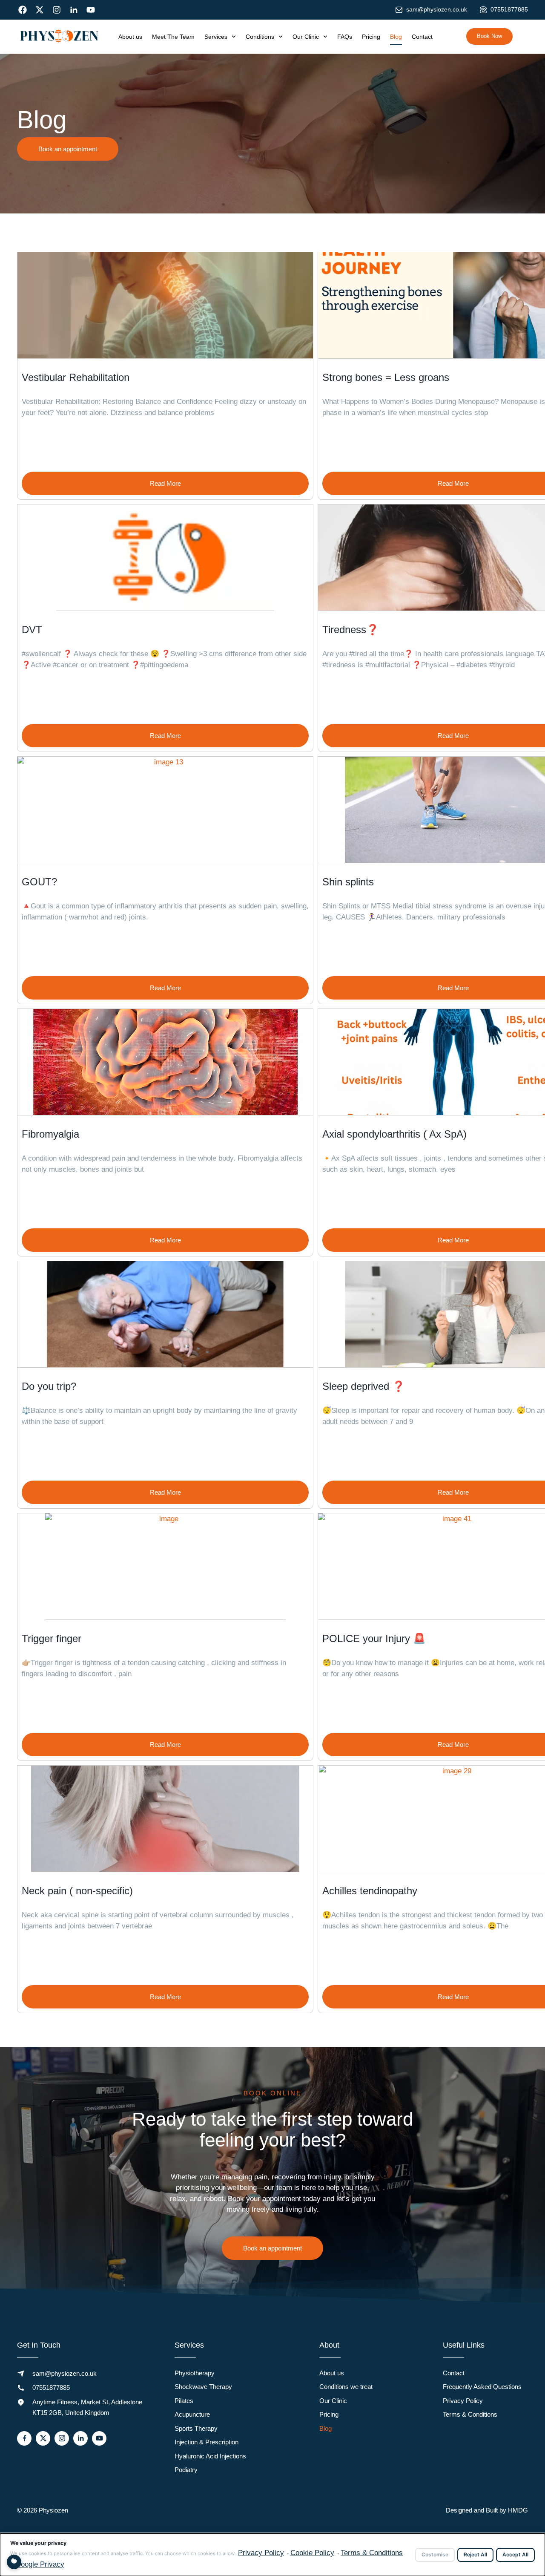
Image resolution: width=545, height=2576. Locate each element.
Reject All (475, 2554)
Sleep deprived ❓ (364, 1386)
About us (130, 37)
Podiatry (186, 2470)
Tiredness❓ (351, 630)
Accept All (515, 2554)
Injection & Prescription (207, 2442)
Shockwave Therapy (203, 2387)
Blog (396, 37)
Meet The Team (173, 37)
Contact (422, 37)
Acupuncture (192, 2414)
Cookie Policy (312, 2553)
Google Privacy (40, 2564)
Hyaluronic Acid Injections (210, 2456)
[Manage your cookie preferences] (14, 2562)
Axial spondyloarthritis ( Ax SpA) (394, 1134)
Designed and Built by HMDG (487, 2510)
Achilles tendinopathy (370, 1891)
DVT (32, 630)
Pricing (371, 37)
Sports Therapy (196, 2428)
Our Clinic (306, 37)
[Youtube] (91, 10)
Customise (435, 2554)
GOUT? (39, 882)
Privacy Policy (463, 2401)
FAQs (345, 37)
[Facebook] (23, 10)
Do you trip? (49, 1386)
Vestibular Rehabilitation (76, 377)
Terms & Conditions (470, 2414)
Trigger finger (52, 1638)
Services (216, 37)
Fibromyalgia (50, 1134)
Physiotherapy (195, 2373)
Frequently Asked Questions (482, 2387)
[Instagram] (57, 10)
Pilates (184, 2401)
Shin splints (348, 882)
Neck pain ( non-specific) (77, 1891)
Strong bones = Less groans (386, 377)
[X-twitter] (40, 10)
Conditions (260, 37)
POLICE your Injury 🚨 (374, 1638)
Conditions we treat (346, 2387)
